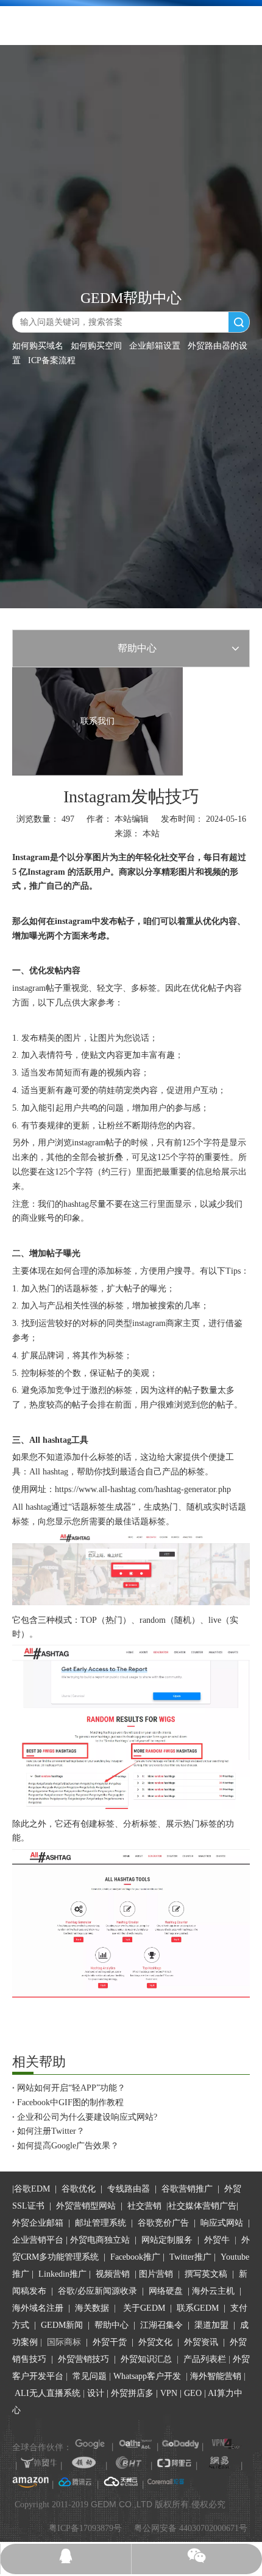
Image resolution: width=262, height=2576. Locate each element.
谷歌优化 (79, 2189)
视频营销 (113, 2274)
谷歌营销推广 (187, 2189)
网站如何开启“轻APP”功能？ (71, 2088)
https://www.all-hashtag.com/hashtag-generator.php (143, 1489)
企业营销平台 (38, 2240)
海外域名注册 (38, 2308)
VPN (169, 2393)
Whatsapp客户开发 (147, 2376)
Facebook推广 (135, 2257)
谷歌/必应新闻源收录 (97, 2291)
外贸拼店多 (132, 2393)
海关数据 (93, 2308)
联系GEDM (198, 2308)
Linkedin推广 (62, 2274)
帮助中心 (112, 2325)
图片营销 (156, 2274)
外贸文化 (155, 2342)
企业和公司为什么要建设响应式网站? (87, 2117)
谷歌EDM (32, 2189)
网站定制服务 (167, 2240)
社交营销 (144, 2206)
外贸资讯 (201, 2342)
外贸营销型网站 (86, 2206)
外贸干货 (110, 2342)
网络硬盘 (166, 2291)
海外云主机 (213, 2291)
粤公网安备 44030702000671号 (191, 2528)
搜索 (239, 322)
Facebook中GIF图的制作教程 (70, 2102)
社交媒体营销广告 (202, 2206)
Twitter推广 (190, 2257)
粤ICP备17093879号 (85, 2528)
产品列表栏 (205, 2359)
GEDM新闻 (61, 2325)
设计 (96, 2393)
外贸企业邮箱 (39, 2223)
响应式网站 (222, 2223)
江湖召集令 (161, 2325)
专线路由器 (129, 2189)
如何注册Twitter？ (51, 2131)
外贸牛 (217, 2240)
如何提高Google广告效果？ (68, 2146)
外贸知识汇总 (146, 2359)
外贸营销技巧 (83, 2359)
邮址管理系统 (101, 2223)
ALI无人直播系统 (48, 2393)
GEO (192, 2393)
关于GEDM (144, 2308)
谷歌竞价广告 (162, 2223)
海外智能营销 (216, 2376)
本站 (151, 834)
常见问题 (90, 2376)
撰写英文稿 (206, 2274)
